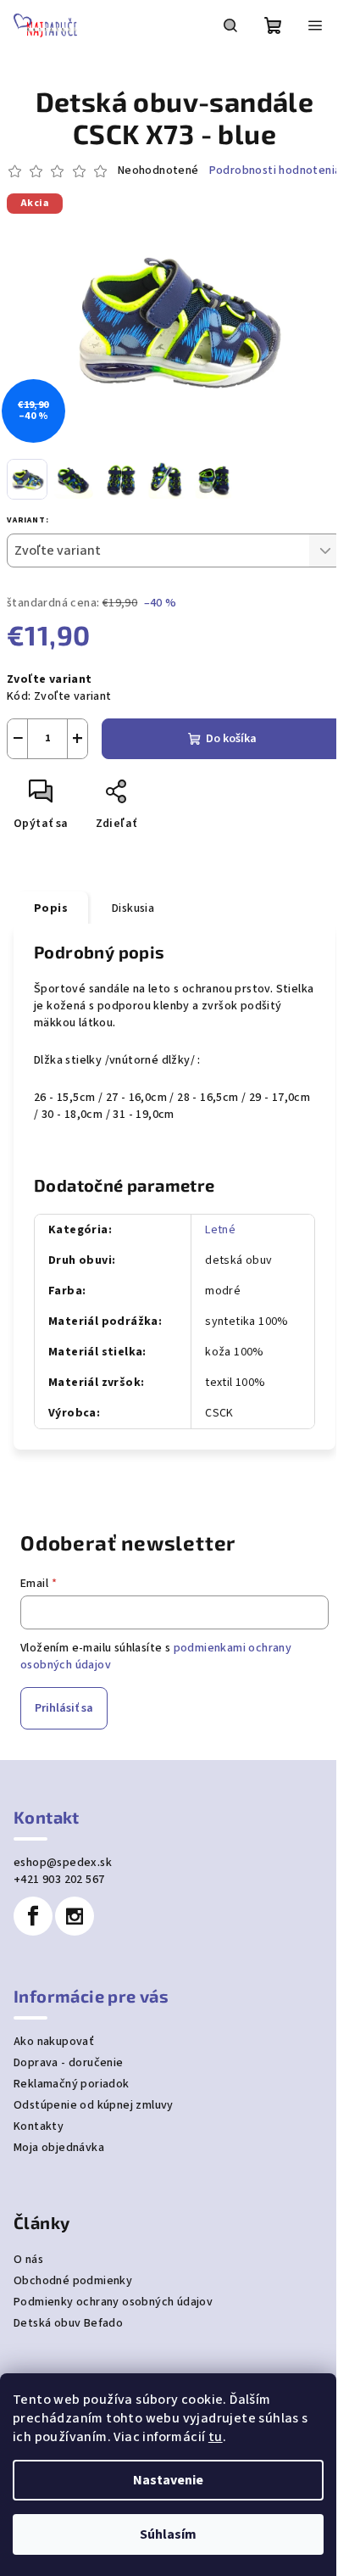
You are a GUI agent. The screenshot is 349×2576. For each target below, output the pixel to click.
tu (216, 2437)
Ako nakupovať (54, 2042)
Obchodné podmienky (73, 2281)
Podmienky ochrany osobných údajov (113, 2302)
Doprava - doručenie (69, 2063)
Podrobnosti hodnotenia (275, 171)
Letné (220, 1230)
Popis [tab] (51, 908)
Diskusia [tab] (133, 908)
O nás (28, 2260)
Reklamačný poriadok (72, 2084)
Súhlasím (168, 2534)
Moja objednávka (59, 2148)
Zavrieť (174, 798)
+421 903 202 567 (59, 1880)
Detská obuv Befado (68, 2323)
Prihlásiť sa (64, 1708)
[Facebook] (33, 1916)
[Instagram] (75, 1916)
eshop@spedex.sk (63, 1863)
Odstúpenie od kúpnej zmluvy (94, 2105)
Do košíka (231, 739)
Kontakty (39, 2126)
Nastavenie (168, 2480)
